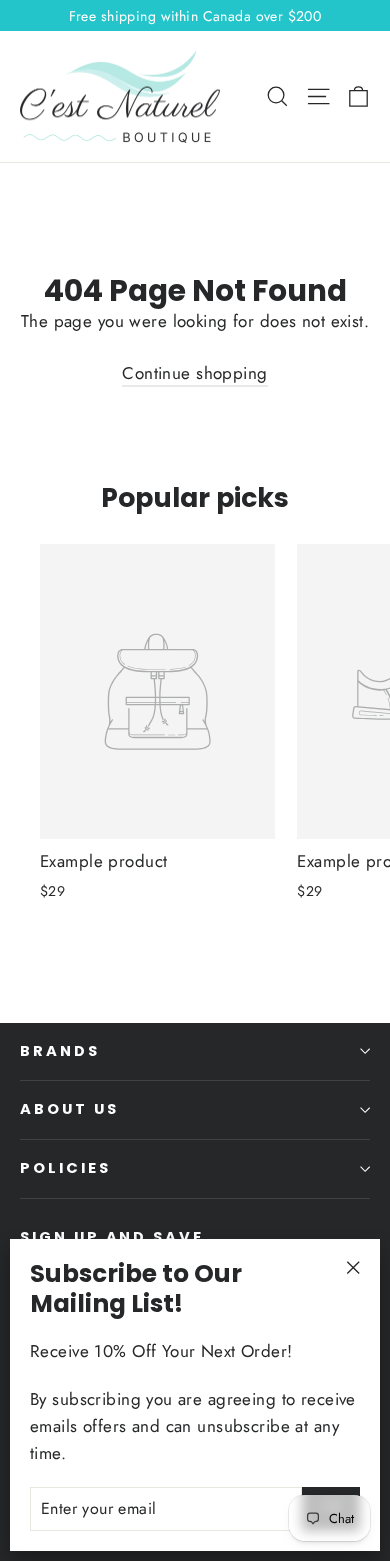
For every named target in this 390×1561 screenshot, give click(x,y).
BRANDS (60, 1051)
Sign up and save (112, 1237)
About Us (69, 1109)
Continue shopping (194, 373)
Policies (65, 1168)
